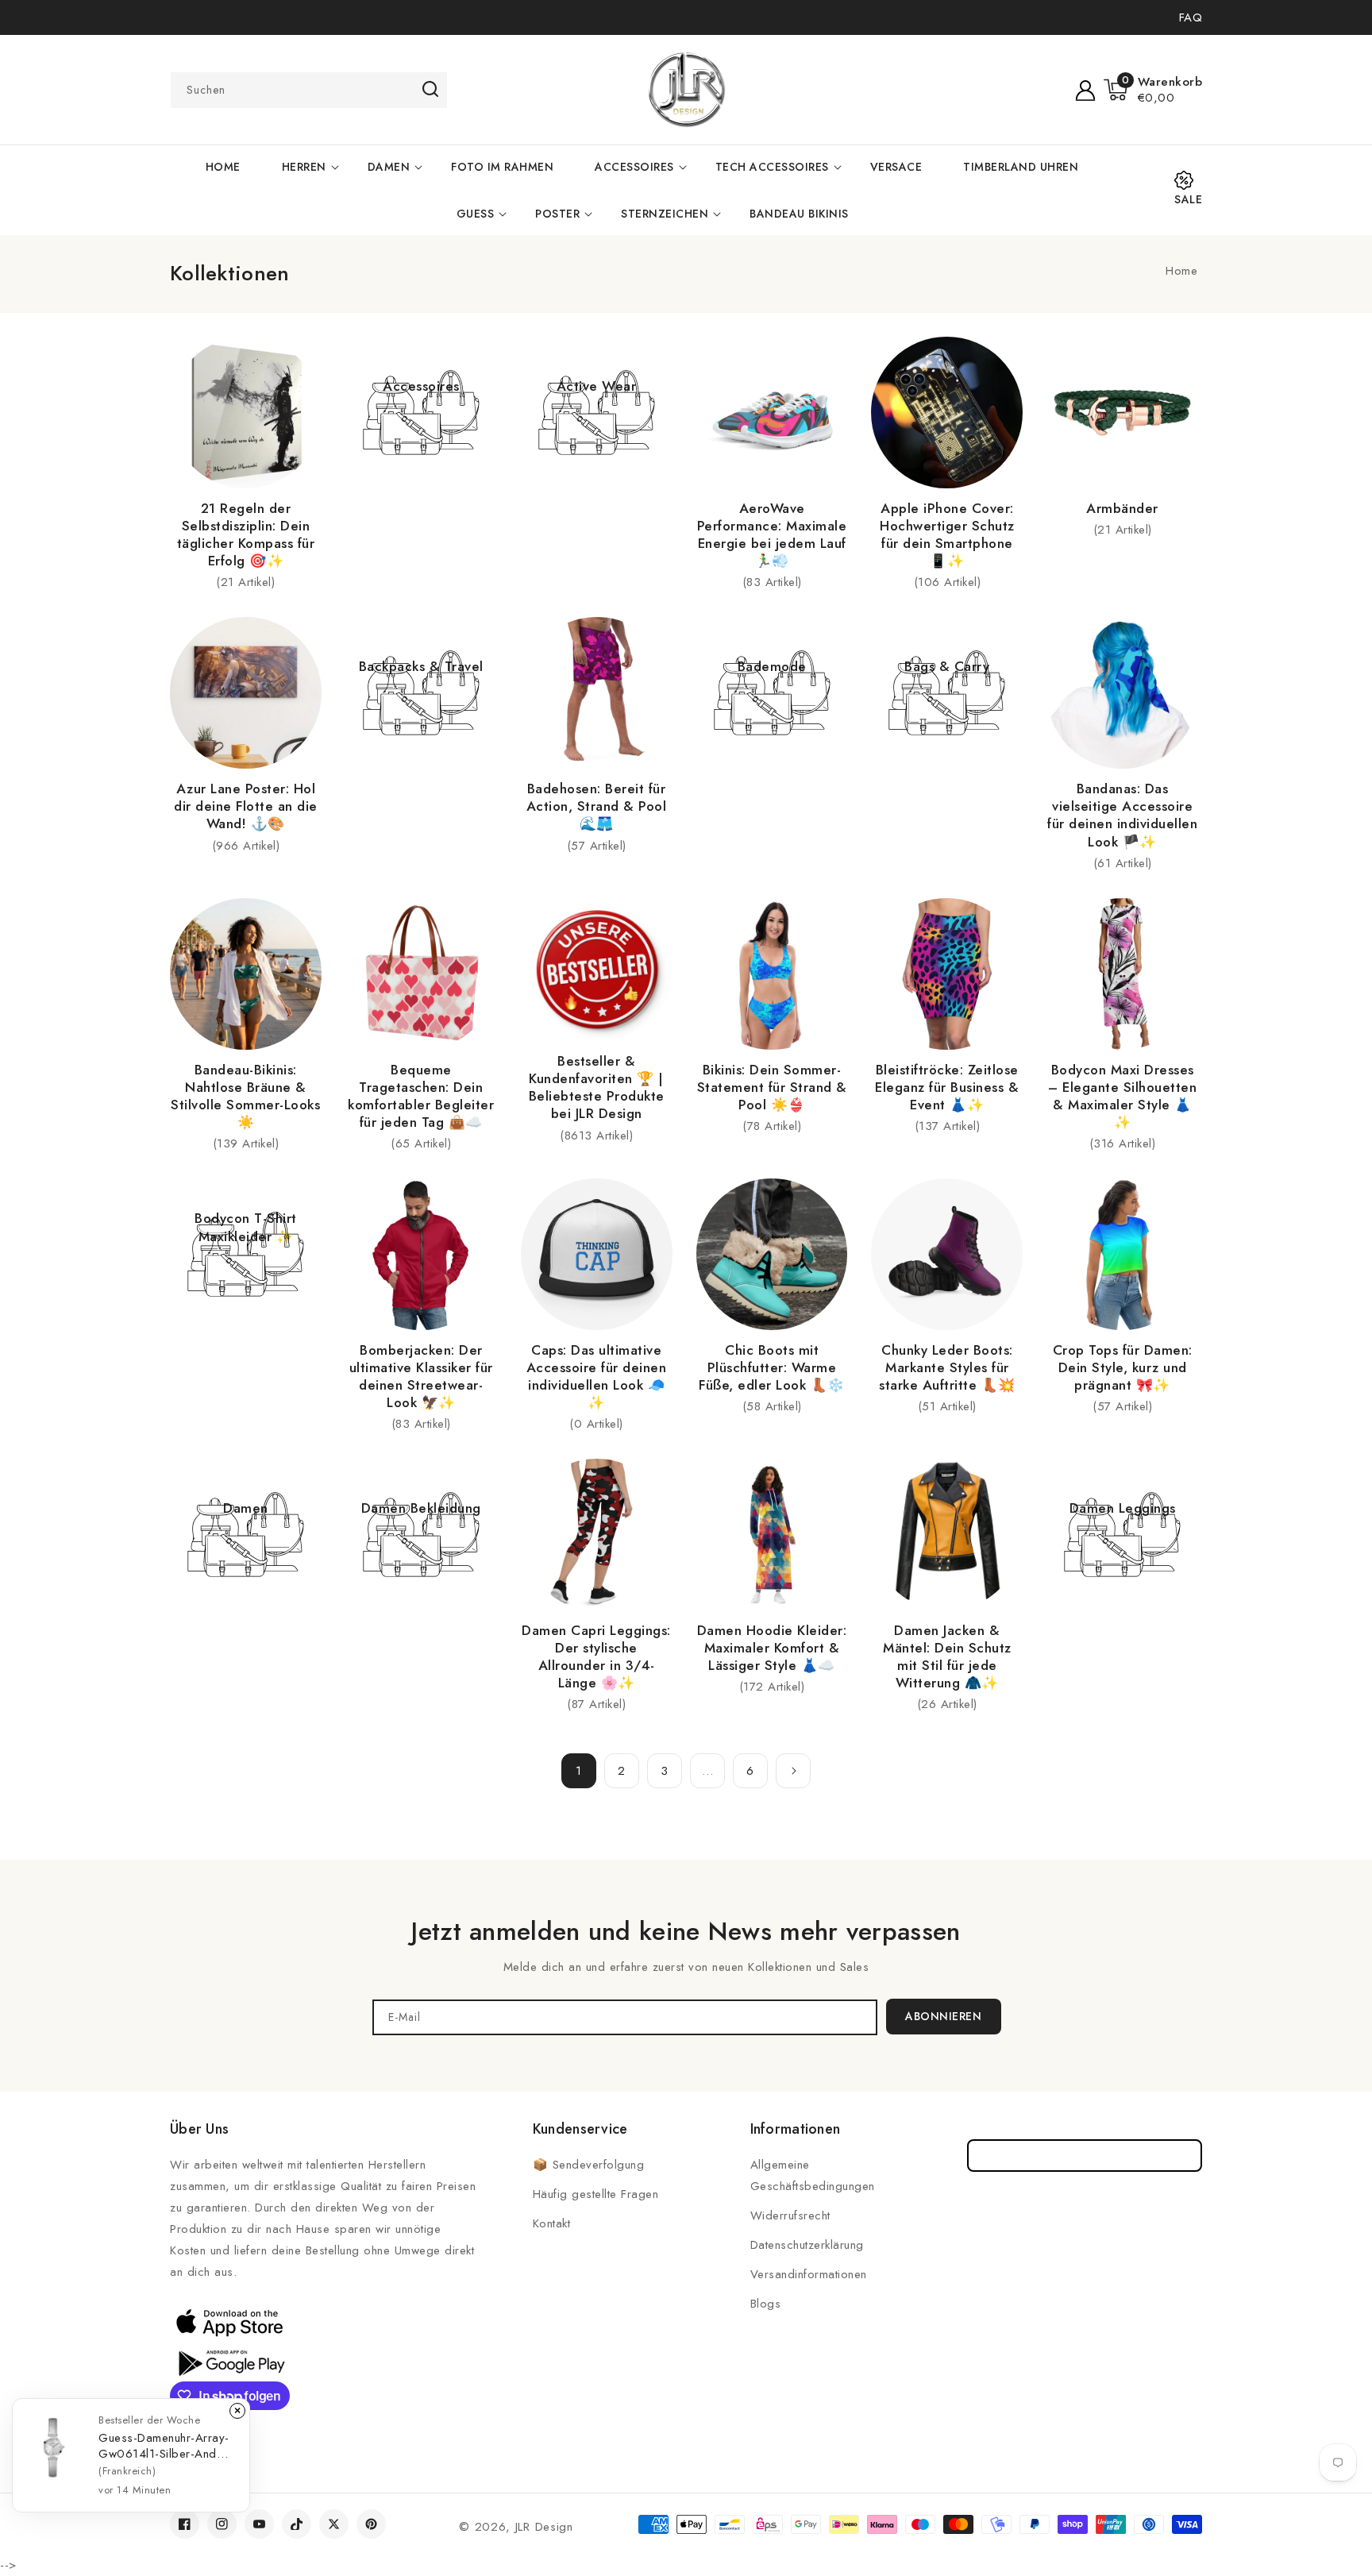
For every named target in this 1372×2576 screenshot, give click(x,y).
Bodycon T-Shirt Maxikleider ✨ (246, 1227)
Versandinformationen (809, 2274)
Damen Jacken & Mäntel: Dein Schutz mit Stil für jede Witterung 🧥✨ (947, 1656)
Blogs (766, 2304)
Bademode (772, 666)
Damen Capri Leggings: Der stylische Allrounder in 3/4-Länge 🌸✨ (596, 1656)
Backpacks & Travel (421, 666)
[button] (1153, 90)
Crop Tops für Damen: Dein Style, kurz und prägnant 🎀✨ (1123, 1367)
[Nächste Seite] (793, 1771)
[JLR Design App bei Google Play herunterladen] (229, 2362)
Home (1181, 271)
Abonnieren (943, 2016)
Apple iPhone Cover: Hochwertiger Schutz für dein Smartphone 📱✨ (947, 534)
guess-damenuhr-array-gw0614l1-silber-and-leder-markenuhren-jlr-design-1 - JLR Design (164, 2446)
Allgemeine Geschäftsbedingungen (813, 2175)
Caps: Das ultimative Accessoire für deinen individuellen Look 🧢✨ (597, 1376)
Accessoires (634, 167)
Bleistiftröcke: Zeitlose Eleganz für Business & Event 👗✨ (947, 1087)
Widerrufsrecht (790, 2215)
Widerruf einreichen (1085, 2156)
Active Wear (597, 386)
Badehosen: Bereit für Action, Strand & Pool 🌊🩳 (597, 806)
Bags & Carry (947, 666)
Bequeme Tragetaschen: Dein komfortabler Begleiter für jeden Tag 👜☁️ (421, 1096)
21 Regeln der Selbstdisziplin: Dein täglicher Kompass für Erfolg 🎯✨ (246, 534)
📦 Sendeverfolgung (589, 2165)
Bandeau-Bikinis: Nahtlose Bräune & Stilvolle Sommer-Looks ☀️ (245, 1096)
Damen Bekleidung (421, 1508)
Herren (304, 167)
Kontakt (552, 2223)
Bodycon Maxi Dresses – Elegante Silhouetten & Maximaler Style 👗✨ (1122, 1096)
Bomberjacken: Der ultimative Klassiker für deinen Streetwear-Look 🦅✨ (421, 1376)
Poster (557, 214)
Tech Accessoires (772, 167)
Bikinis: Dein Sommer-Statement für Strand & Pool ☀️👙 (772, 1087)
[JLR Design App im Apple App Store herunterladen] (229, 2322)
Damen (389, 167)
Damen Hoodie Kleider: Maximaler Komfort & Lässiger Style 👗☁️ (772, 1648)
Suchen (430, 89)
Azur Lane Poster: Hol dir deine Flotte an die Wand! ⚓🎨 (246, 806)
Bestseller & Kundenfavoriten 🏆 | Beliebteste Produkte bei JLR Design (597, 1087)
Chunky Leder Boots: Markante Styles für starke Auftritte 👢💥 (947, 1367)
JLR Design (544, 2527)
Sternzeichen (665, 214)
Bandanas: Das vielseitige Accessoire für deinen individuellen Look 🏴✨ (1122, 815)
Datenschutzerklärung (807, 2245)
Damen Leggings (1123, 1508)
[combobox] (309, 90)
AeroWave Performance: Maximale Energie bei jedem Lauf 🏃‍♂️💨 (772, 534)
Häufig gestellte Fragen (596, 2194)
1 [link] (579, 1771)
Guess (476, 214)
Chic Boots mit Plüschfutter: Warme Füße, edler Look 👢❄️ (772, 1367)
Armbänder (1122, 508)
